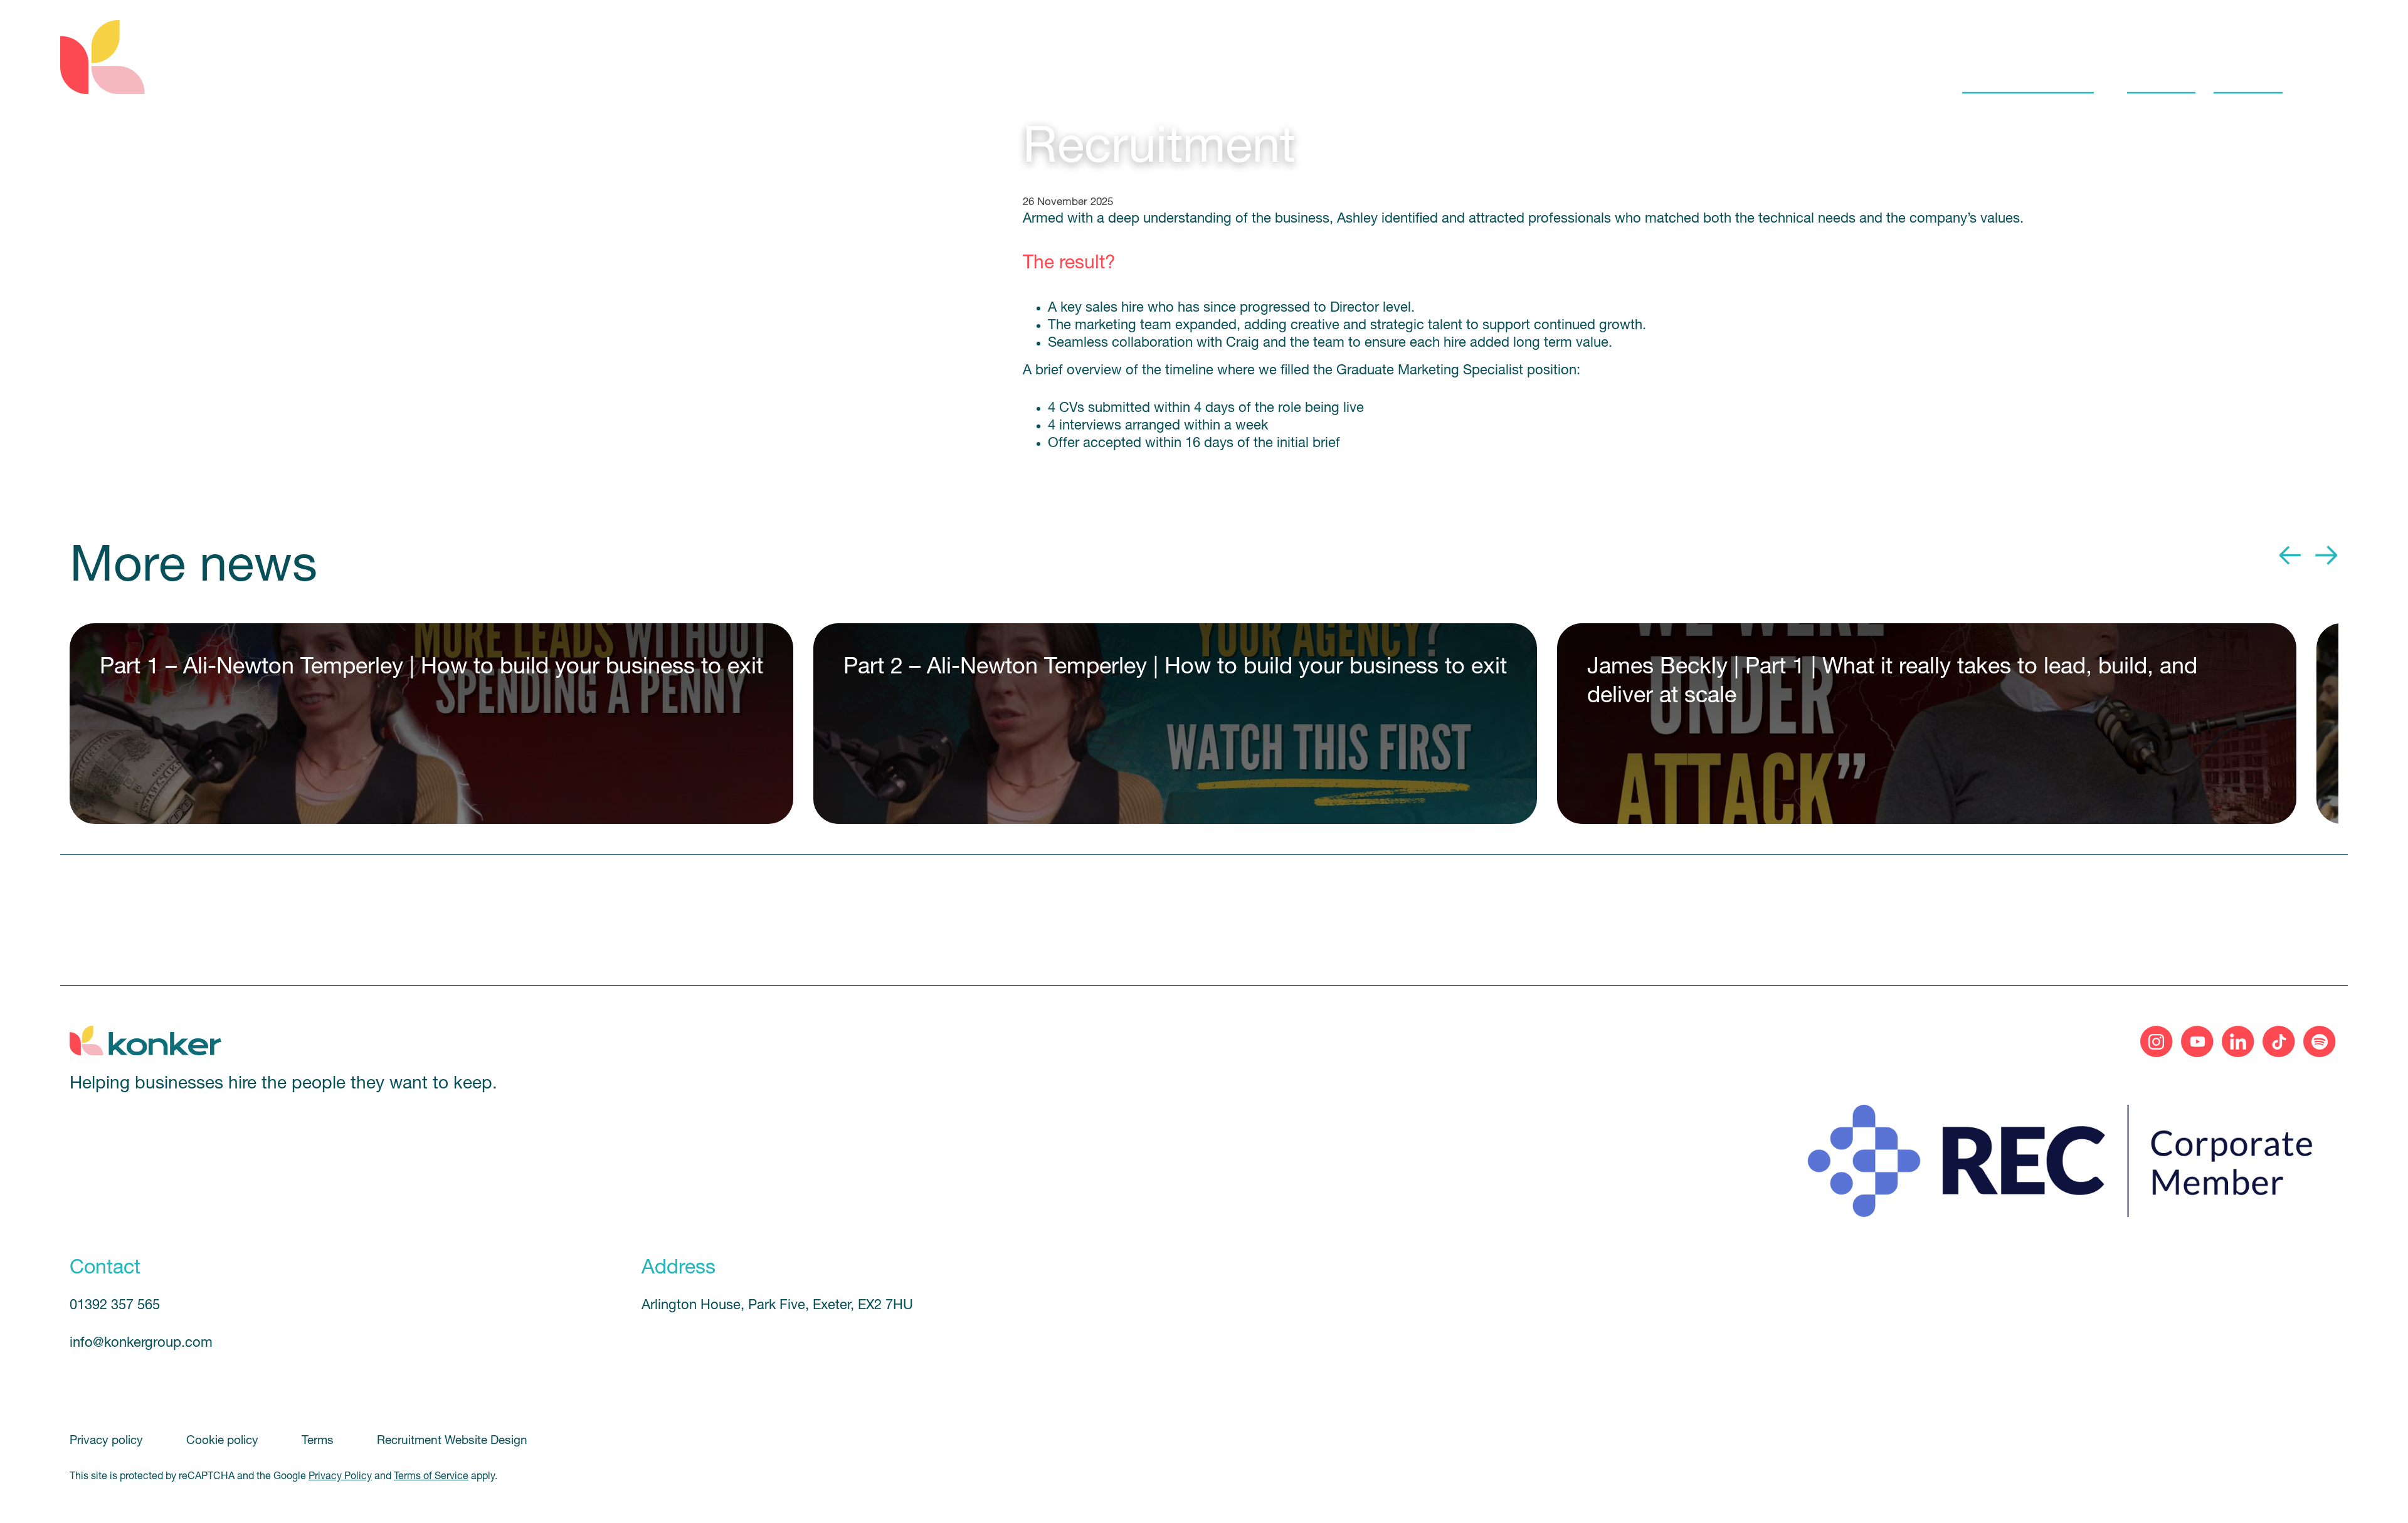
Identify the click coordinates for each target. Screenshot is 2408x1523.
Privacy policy (108, 1441)
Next (2326, 556)
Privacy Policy (340, 1477)
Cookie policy (224, 1441)
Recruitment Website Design (452, 1441)
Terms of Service (431, 1477)
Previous (2291, 556)
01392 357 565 (115, 1306)
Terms (319, 1441)
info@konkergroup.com (141, 1343)
